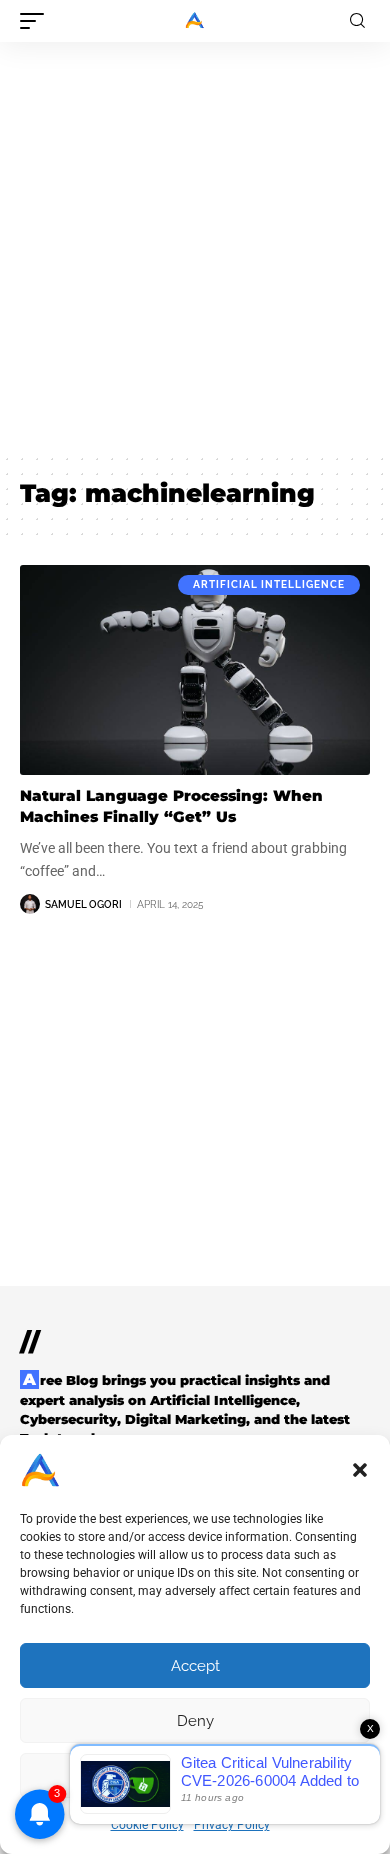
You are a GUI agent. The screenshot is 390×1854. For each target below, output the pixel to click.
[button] (360, 1470)
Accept (195, 1666)
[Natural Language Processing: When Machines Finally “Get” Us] (195, 670)
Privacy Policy (232, 1825)
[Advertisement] (195, 247)
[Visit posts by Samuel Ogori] (30, 904)
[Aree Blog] (195, 21)
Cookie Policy (147, 1825)
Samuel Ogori (83, 904)
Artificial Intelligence (269, 584)
